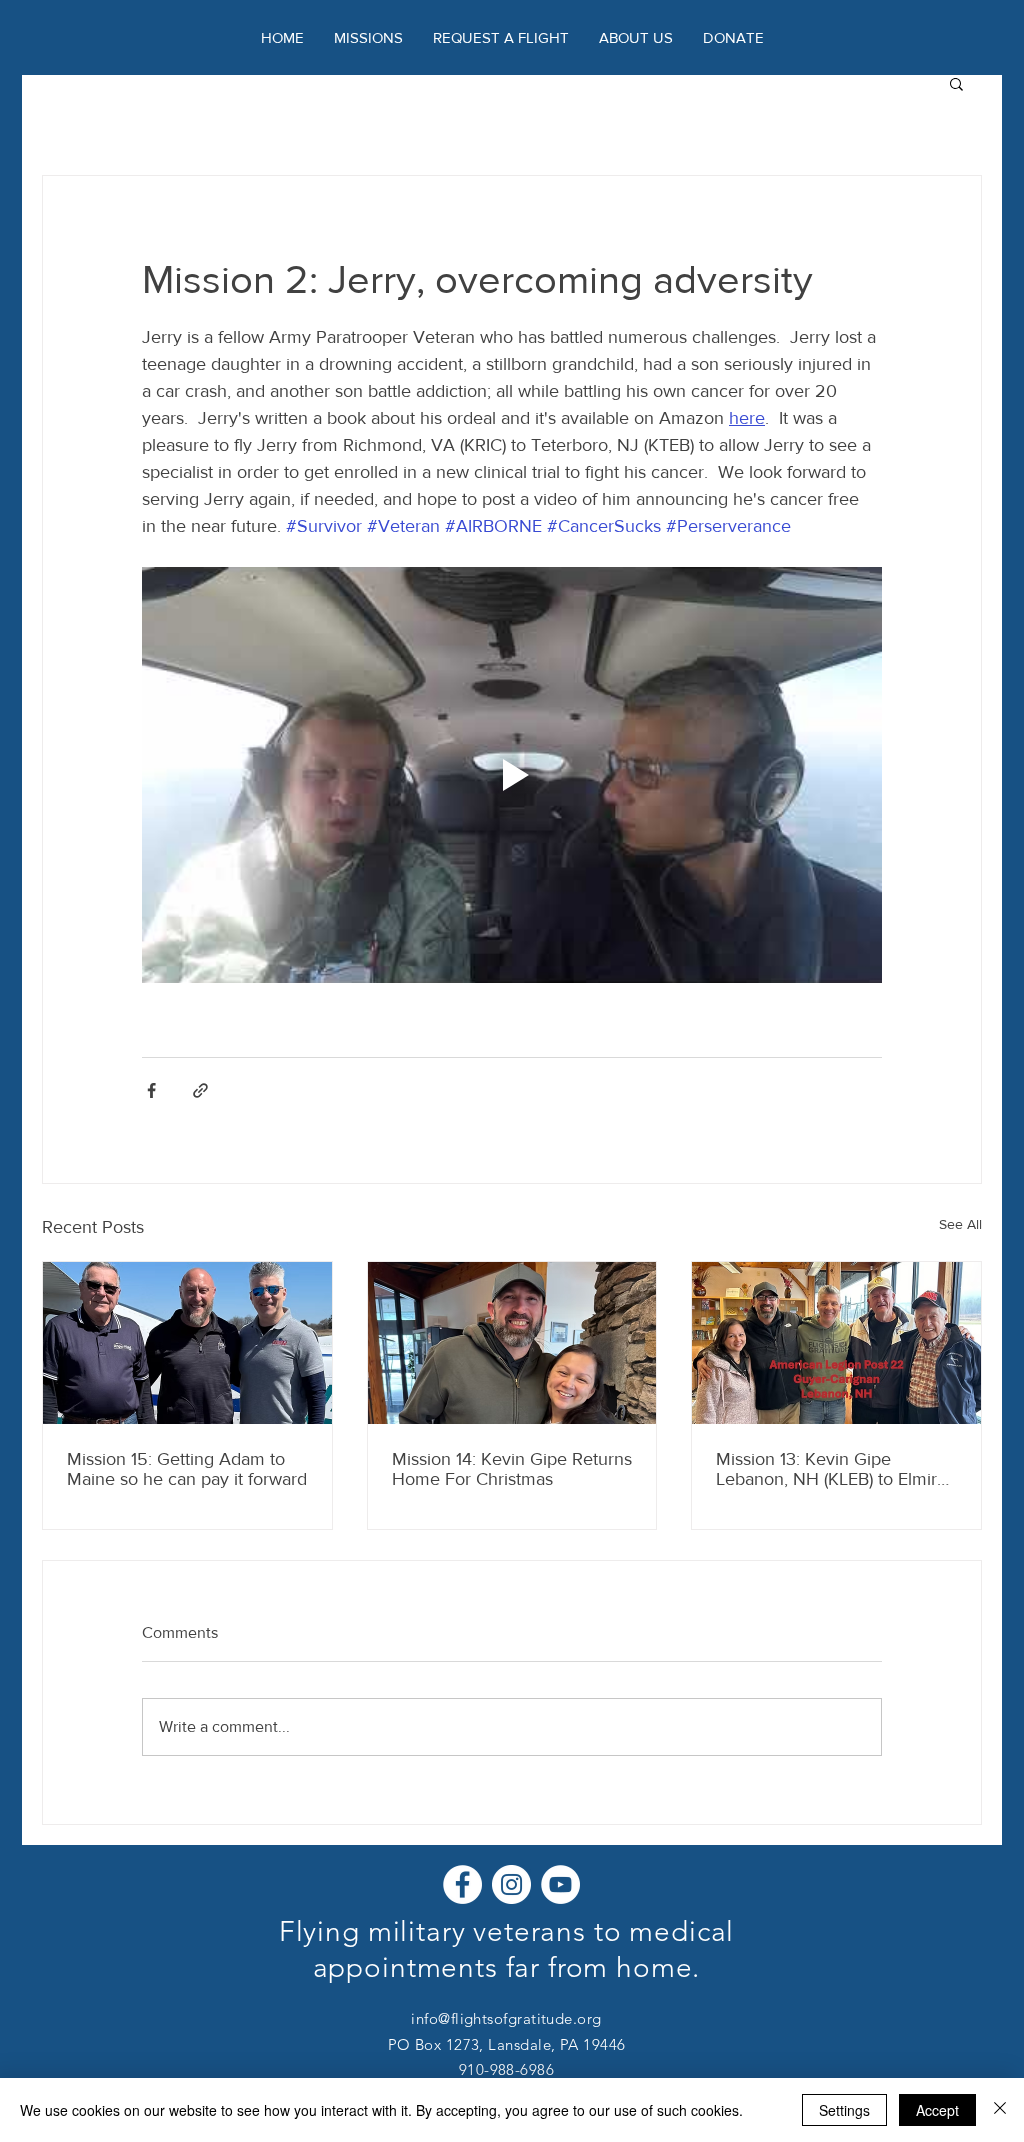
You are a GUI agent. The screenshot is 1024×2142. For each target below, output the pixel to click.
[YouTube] (560, 1884)
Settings (844, 2110)
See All (960, 1224)
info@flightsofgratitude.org (506, 2018)
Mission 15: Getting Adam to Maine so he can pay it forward (187, 1469)
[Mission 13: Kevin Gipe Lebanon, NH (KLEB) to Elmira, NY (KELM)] (836, 1343)
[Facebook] (462, 1884)
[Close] (1000, 2110)
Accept (937, 2110)
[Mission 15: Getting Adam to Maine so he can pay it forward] (187, 1343)
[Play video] (512, 775)
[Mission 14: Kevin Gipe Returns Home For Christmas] (512, 1343)
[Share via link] (200, 1090)
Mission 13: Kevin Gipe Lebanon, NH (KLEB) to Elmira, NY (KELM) (833, 1469)
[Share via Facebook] (151, 1090)
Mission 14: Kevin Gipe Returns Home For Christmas (512, 1469)
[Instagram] (511, 1884)
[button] (636, 37)
